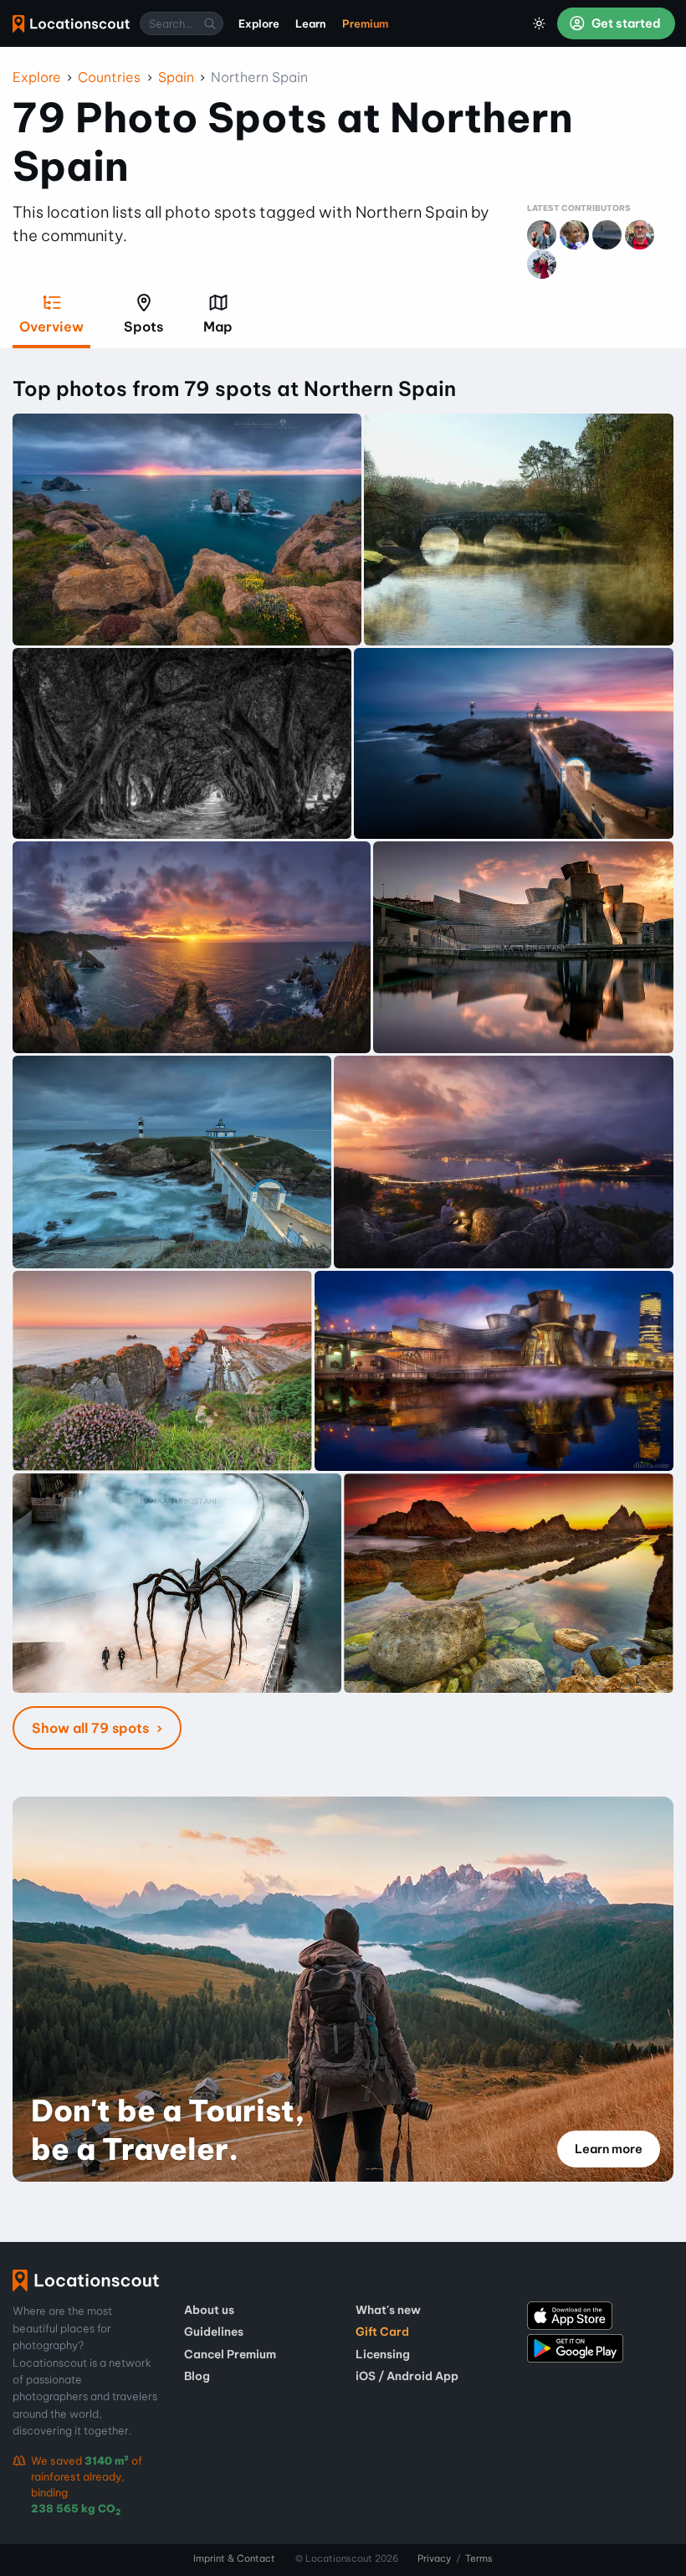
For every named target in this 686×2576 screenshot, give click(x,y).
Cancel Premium (230, 2354)
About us (209, 2310)
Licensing (383, 2354)
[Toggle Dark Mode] (540, 23)
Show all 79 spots (92, 1728)
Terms (479, 2558)
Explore (37, 77)
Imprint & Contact (234, 2558)
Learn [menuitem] (311, 23)
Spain (176, 77)
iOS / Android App (407, 2376)
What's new (388, 2310)
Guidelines (214, 2332)
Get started (625, 23)
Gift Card (382, 2332)
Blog (197, 2376)
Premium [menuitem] (365, 23)
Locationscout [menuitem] (71, 24)
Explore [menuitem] (259, 23)
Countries (109, 77)
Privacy (434, 2558)
